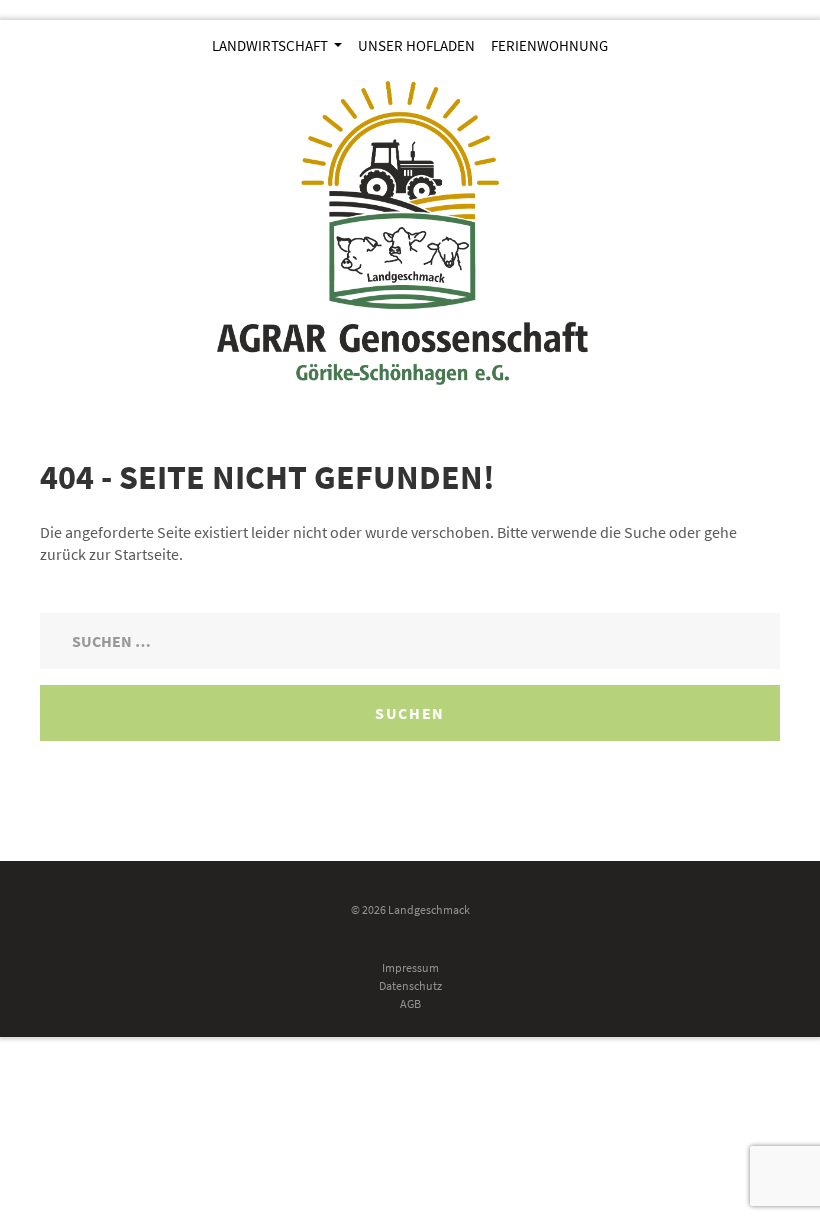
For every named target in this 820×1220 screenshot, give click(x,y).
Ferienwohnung (549, 46)
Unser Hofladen (416, 46)
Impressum (410, 967)
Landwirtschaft (271, 46)
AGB (410, 1003)
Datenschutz (410, 985)
